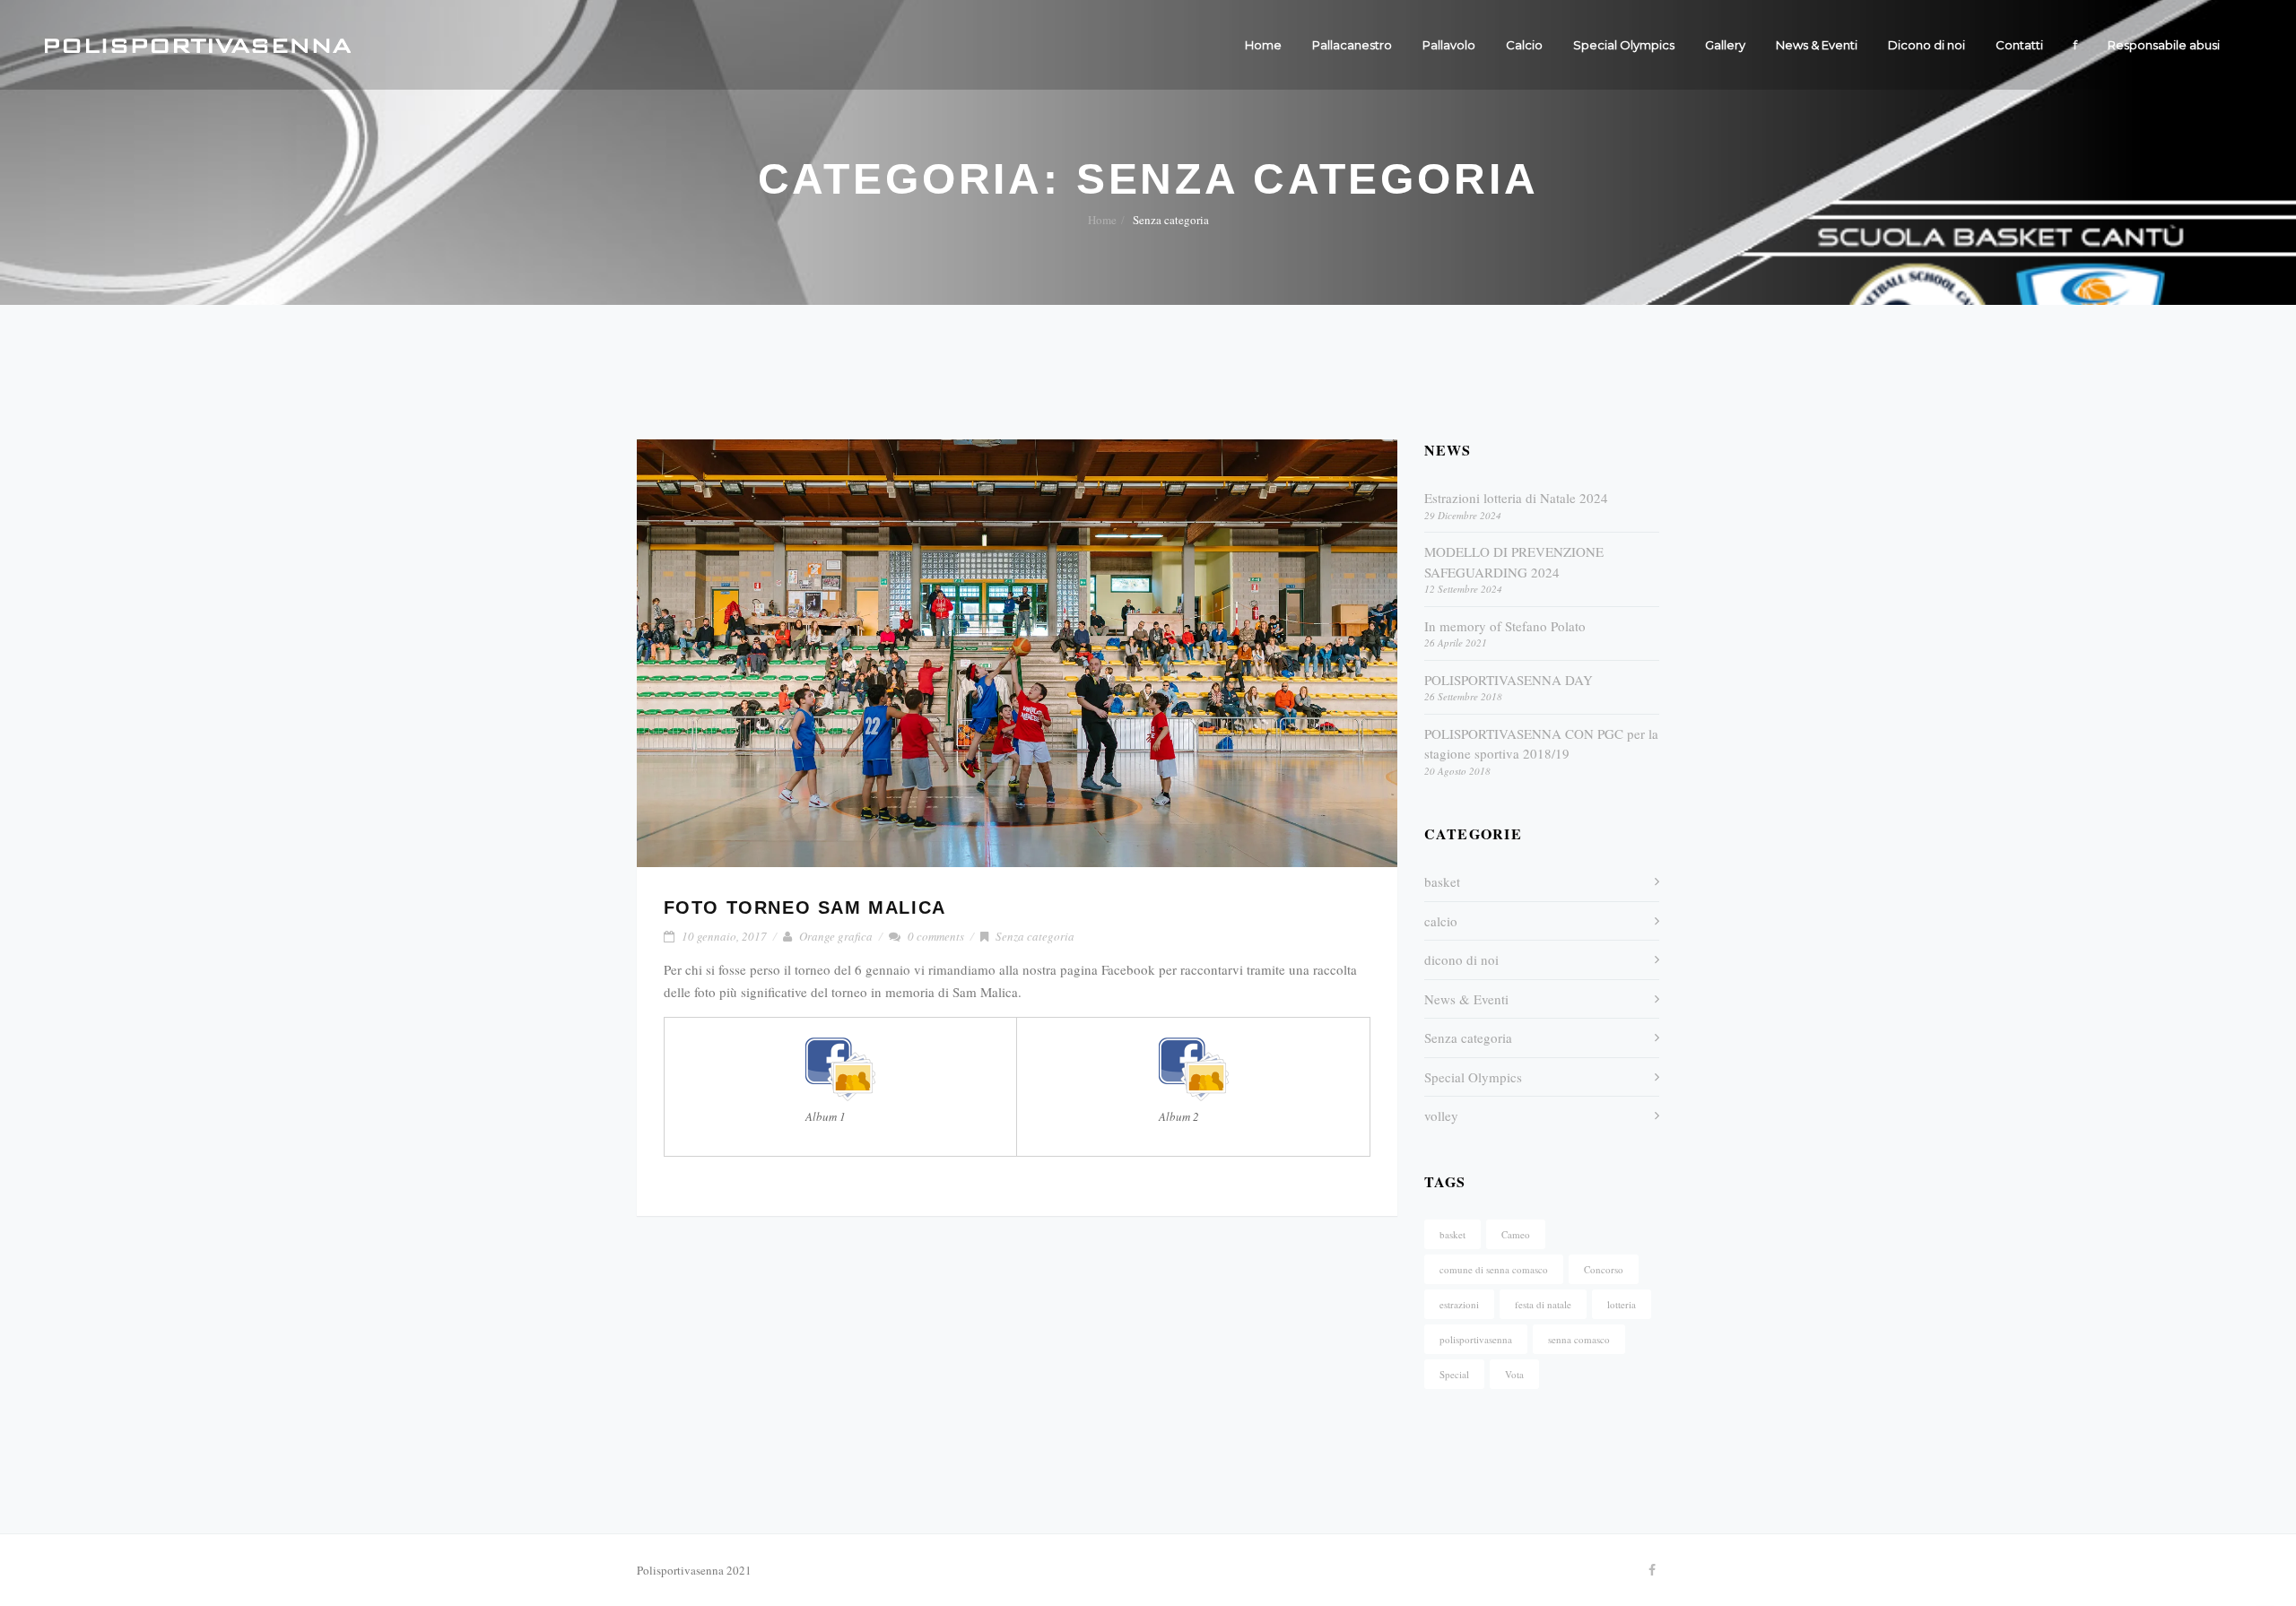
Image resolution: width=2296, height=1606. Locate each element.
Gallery (1725, 45)
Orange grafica (836, 936)
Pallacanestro (1352, 45)
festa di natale (1543, 1304)
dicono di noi (1461, 959)
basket (1442, 881)
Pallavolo (1449, 45)
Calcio (1524, 45)
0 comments (936, 936)
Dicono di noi (1926, 45)
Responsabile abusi (2164, 45)
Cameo (1516, 1234)
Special (1454, 1374)
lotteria (1622, 1304)
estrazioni (1459, 1304)
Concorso (1604, 1269)
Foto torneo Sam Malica (805, 907)
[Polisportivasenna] (198, 45)
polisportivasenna (1476, 1339)
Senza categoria (1035, 936)
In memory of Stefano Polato (1505, 626)
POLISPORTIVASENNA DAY (1509, 680)
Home (1263, 45)
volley (1441, 1116)
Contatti (2019, 45)
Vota (1514, 1374)
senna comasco (1579, 1339)
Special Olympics (1624, 45)
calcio (1441, 921)
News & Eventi (1817, 45)
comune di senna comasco (1494, 1269)
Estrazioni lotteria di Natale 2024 (1516, 498)
